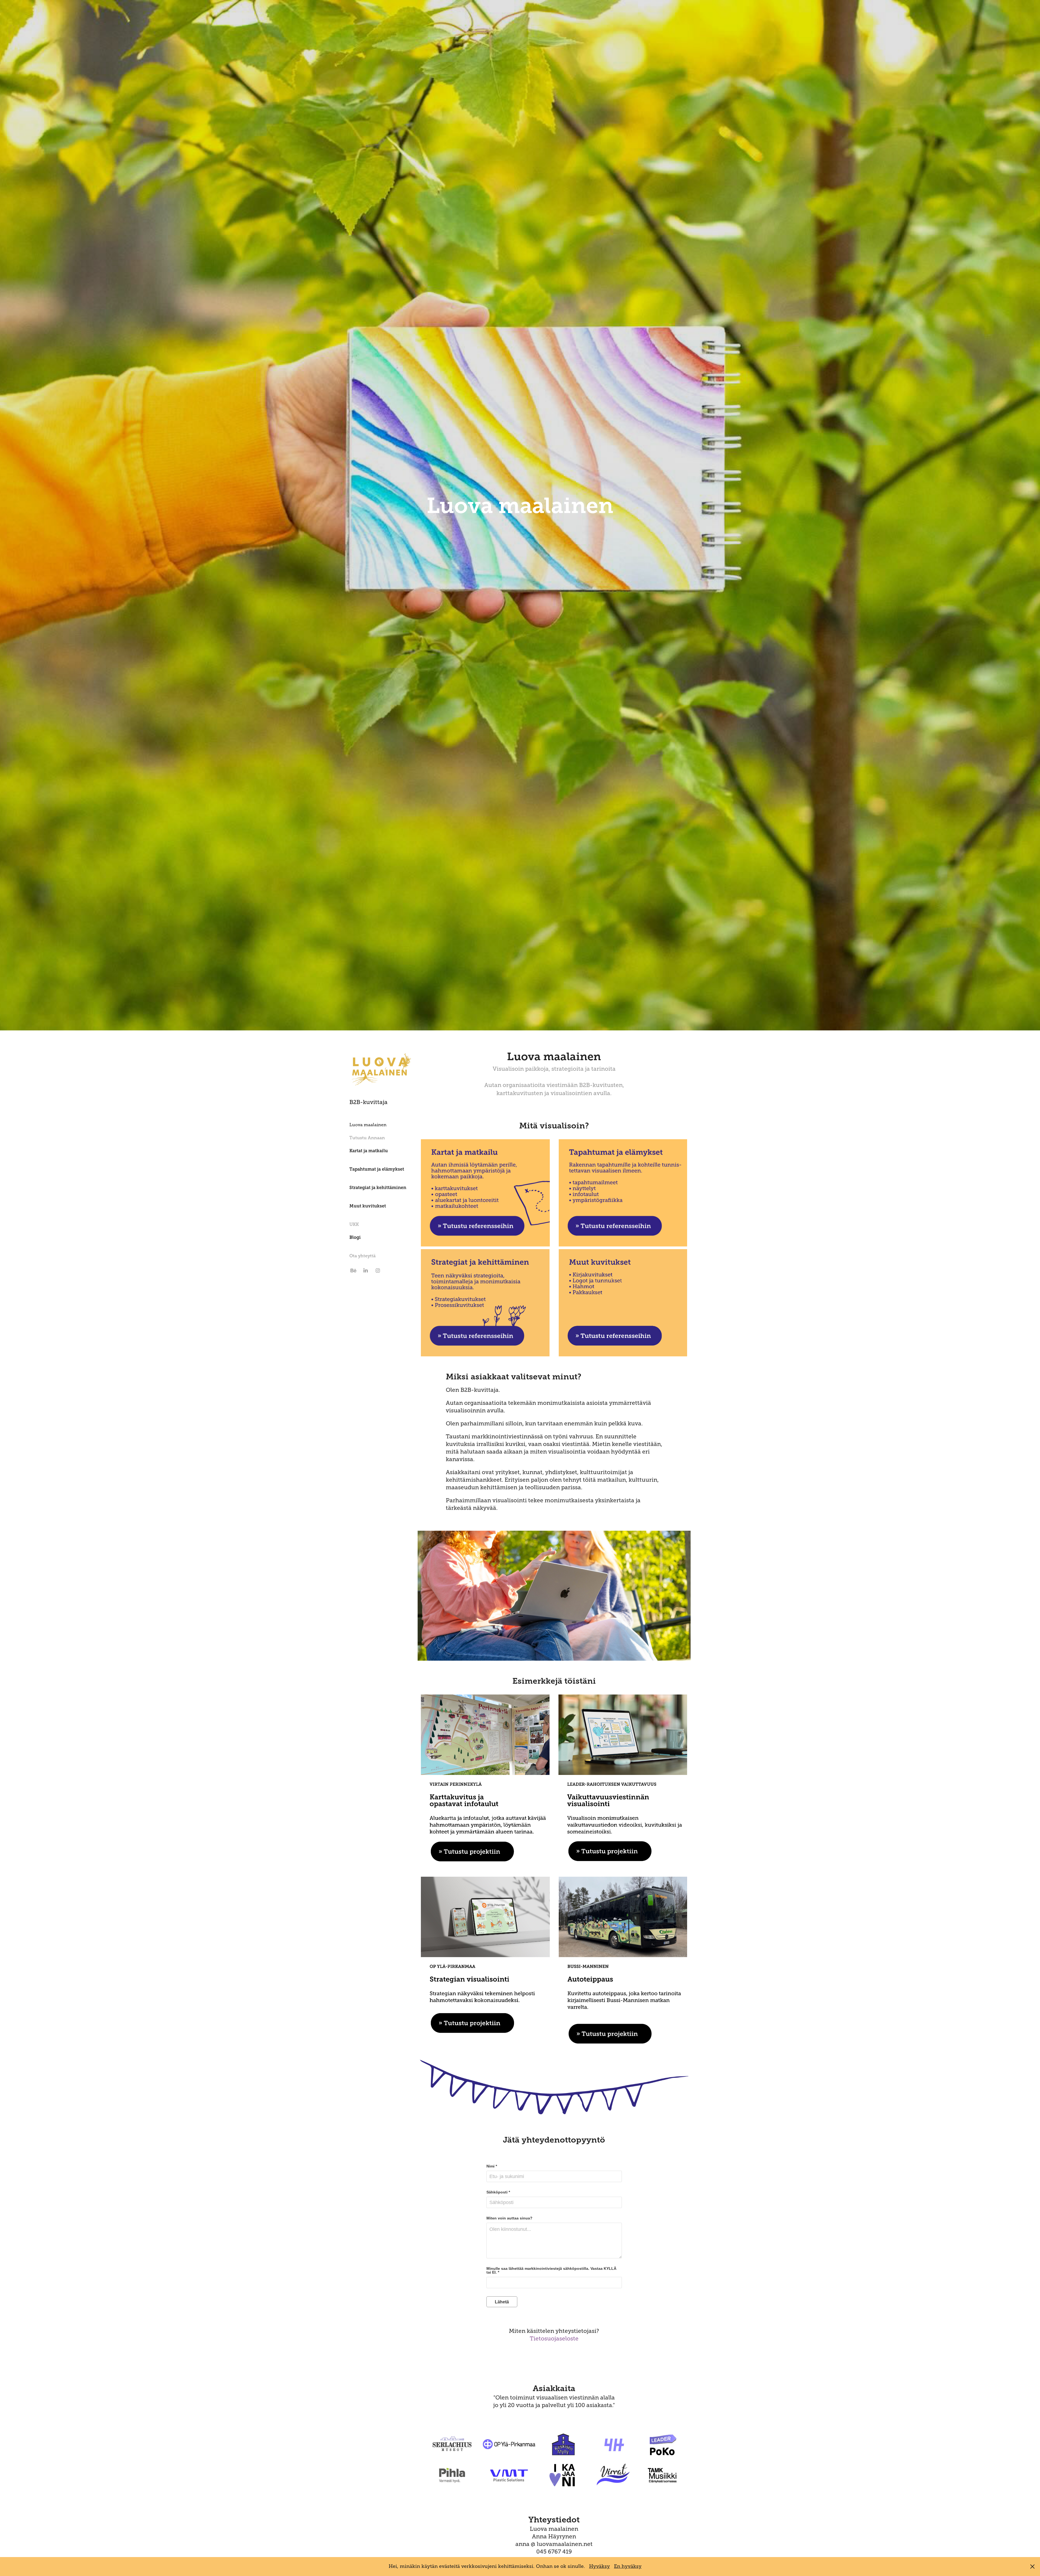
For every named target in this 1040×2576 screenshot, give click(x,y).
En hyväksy (628, 2566)
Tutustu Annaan (367, 1138)
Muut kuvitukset (368, 1206)
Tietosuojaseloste (554, 2339)
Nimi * (492, 2166)
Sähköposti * (498, 2192)
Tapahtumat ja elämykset (377, 1169)
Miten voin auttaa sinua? (509, 2218)
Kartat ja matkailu (369, 1151)
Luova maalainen (368, 1125)
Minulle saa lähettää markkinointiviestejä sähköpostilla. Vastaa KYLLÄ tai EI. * (551, 2270)
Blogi (355, 1237)
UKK (354, 1225)
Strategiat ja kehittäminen (378, 1188)
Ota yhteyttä (363, 1256)
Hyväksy (599, 2566)
